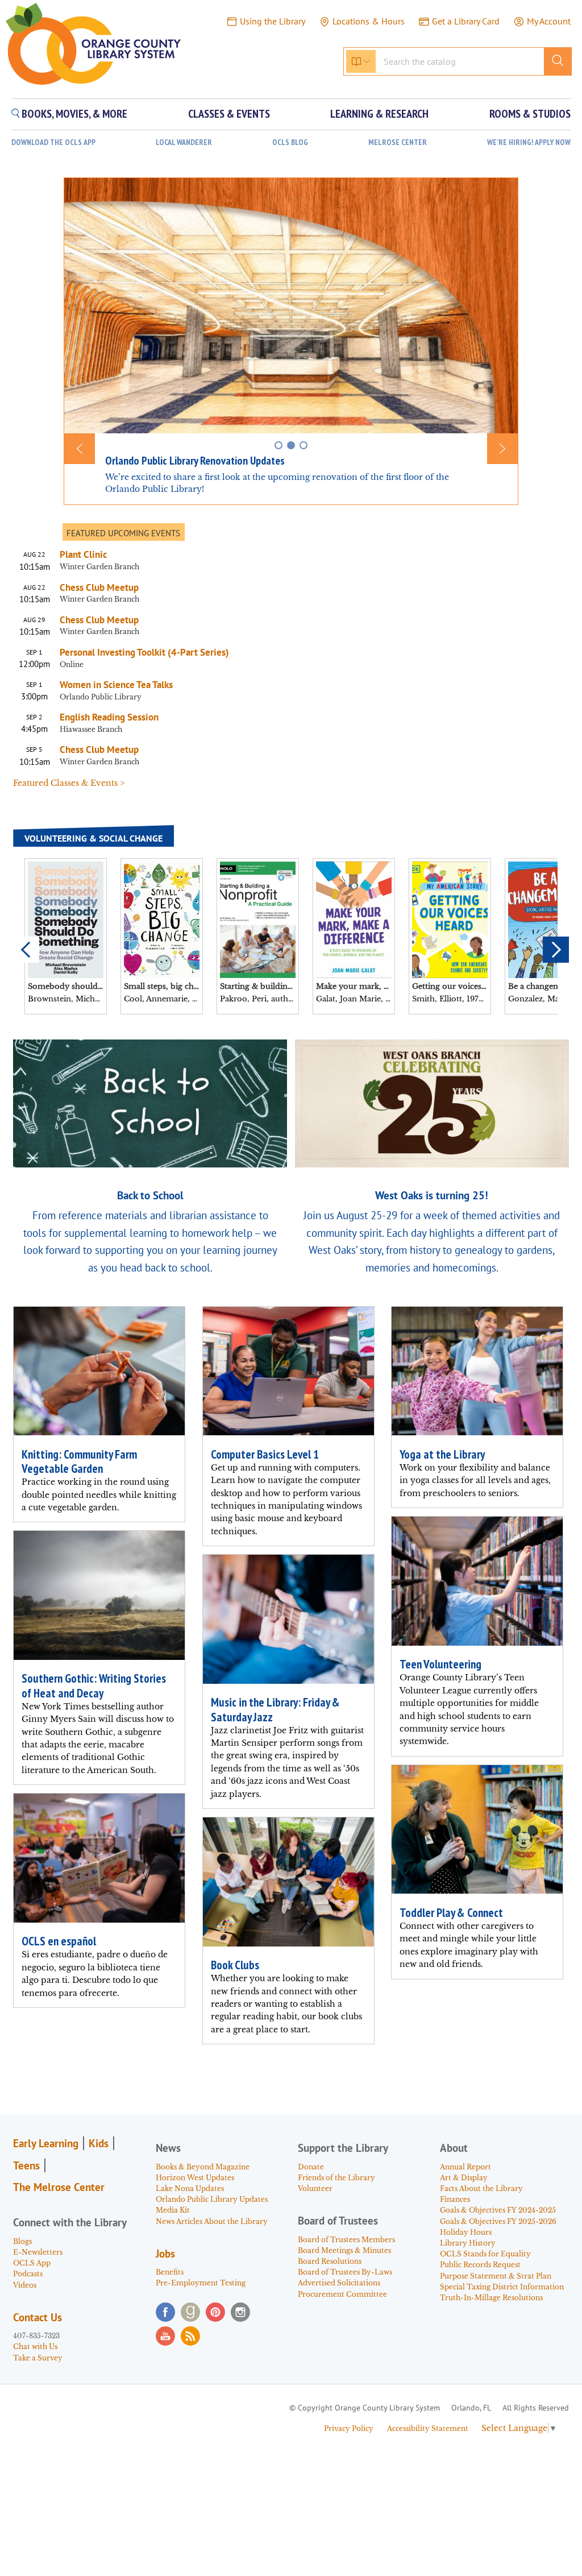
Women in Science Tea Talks (116, 685)
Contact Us (38, 2317)
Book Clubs (235, 1965)
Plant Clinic (83, 554)
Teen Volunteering (440, 1664)
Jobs (165, 2254)
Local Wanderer (184, 142)
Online (72, 664)
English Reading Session (109, 717)
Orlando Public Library (101, 697)
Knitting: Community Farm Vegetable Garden (79, 1461)
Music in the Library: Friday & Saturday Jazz (275, 1709)
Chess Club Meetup (99, 587)
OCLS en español (59, 1941)
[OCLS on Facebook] (165, 2312)
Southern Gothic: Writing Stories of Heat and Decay (94, 1685)
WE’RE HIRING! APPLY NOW (529, 142)
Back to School (150, 1195)
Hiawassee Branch (91, 729)
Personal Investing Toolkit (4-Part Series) (147, 652)
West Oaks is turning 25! (432, 1195)
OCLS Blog (290, 142)
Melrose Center (398, 142)
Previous (26, 950)
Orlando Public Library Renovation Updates (195, 461)
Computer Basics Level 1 (265, 1454)
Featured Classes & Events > (69, 783)
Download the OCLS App (53, 142)
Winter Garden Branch (99, 567)
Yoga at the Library (442, 1454)
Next (556, 950)
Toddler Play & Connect (451, 1913)
